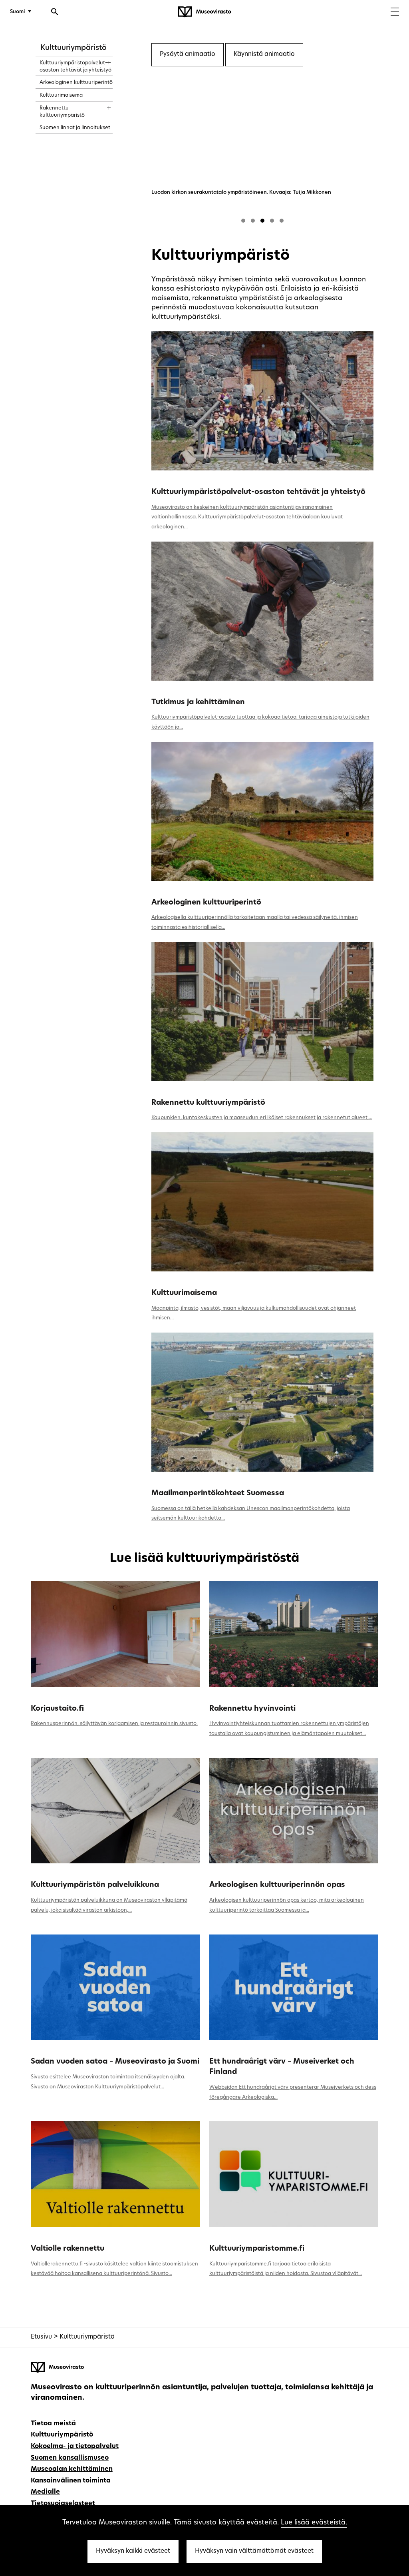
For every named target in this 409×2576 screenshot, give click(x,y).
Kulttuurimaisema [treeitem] (61, 95)
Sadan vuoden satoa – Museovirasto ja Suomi (115, 2062)
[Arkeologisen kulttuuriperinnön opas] (294, 1811)
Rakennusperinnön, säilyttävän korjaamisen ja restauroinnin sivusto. (114, 1724)
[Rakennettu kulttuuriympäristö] (262, 1012)
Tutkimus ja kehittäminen (198, 702)
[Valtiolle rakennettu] (115, 2174)
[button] (243, 221)
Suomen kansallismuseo (70, 2458)
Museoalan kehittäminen (72, 2469)
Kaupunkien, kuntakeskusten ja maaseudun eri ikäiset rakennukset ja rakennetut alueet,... (262, 1118)
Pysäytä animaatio (188, 55)
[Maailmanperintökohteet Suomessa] (262, 1402)
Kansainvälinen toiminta (71, 2481)
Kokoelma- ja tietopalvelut (75, 2447)
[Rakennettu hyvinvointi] (294, 1634)
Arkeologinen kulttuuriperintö (206, 903)
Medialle (45, 2492)
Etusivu (41, 2337)
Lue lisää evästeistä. (314, 2523)
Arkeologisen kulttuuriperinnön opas (277, 1885)
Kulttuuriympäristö (73, 48)
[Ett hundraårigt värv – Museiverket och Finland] (294, 1987)
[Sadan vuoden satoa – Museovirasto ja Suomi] (115, 1987)
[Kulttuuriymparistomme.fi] (294, 2174)
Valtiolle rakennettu (68, 2249)
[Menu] (395, 13)
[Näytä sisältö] (102, 60)
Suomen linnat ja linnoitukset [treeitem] (75, 128)
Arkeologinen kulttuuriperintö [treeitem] (76, 83)
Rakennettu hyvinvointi (252, 1709)
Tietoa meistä (53, 2424)
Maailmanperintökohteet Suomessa (218, 1493)
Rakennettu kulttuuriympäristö (208, 1103)
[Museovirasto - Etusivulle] (204, 12)
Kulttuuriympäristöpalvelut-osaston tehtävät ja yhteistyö (258, 492)
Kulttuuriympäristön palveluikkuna (95, 1885)
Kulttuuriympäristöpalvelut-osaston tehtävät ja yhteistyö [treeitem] (75, 67)
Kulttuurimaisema (184, 1293)
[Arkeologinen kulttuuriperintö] (262, 811)
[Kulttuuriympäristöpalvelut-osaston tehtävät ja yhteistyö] (262, 401)
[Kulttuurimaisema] (262, 1202)
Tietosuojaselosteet (63, 2504)
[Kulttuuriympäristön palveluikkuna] (115, 1811)
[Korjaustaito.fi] (115, 1634)
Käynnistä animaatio (264, 55)
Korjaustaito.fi (57, 1709)
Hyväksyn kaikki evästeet (133, 2551)
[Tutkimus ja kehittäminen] (262, 611)
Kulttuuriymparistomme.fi (257, 2249)
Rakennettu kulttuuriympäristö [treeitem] (62, 112)
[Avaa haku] (55, 13)
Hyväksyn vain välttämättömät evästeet (254, 2551)
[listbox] (262, 148)
